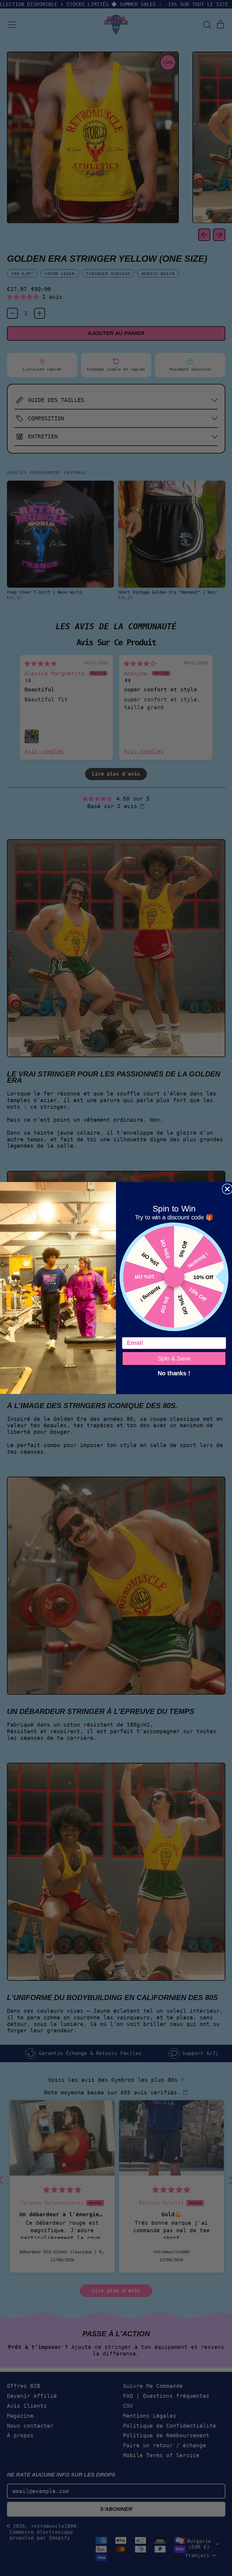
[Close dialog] (227, 1189)
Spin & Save (174, 1358)
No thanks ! (174, 1373)
